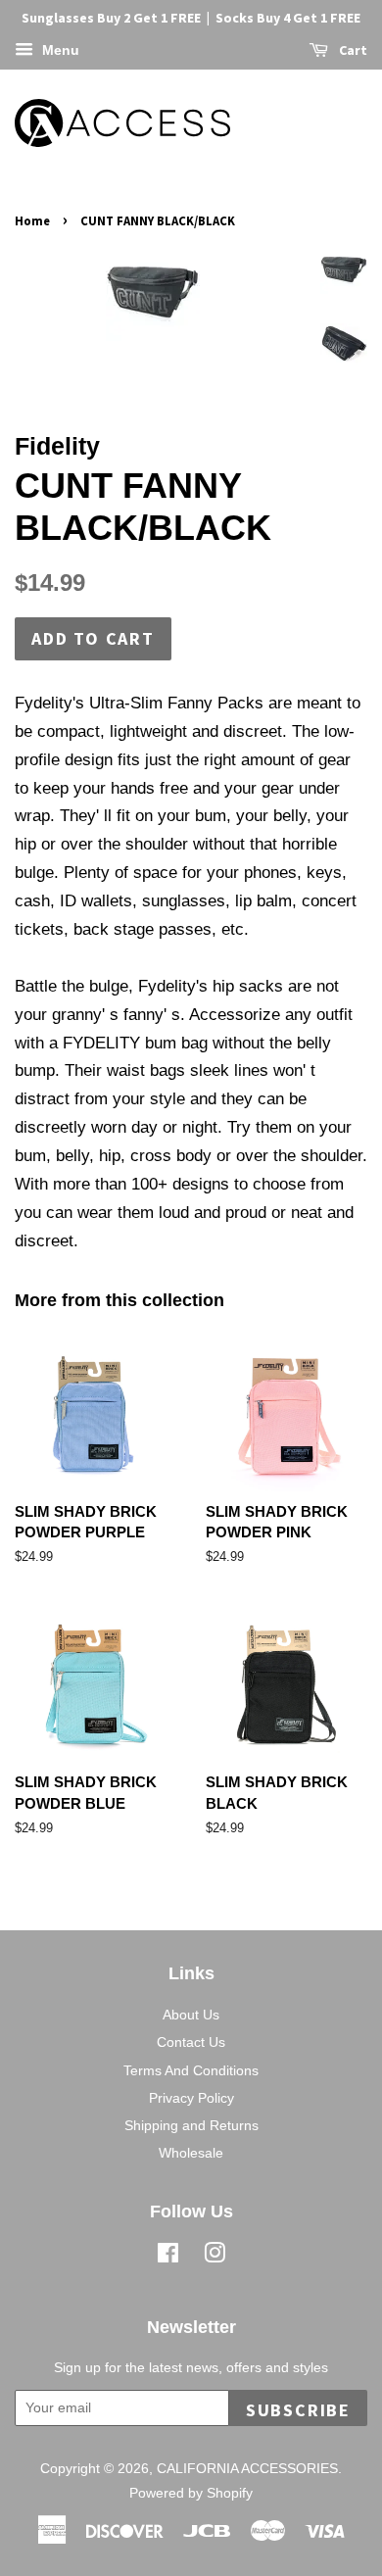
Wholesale (191, 2153)
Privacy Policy (191, 2098)
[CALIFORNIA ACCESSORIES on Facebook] (168, 2257)
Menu (59, 50)
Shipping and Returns (191, 2125)
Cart (352, 50)
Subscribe (298, 2410)
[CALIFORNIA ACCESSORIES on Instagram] (215, 2257)
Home (32, 220)
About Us (191, 2015)
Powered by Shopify (191, 2493)
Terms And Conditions (191, 2070)
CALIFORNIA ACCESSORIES (247, 2468)
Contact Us (191, 2042)
